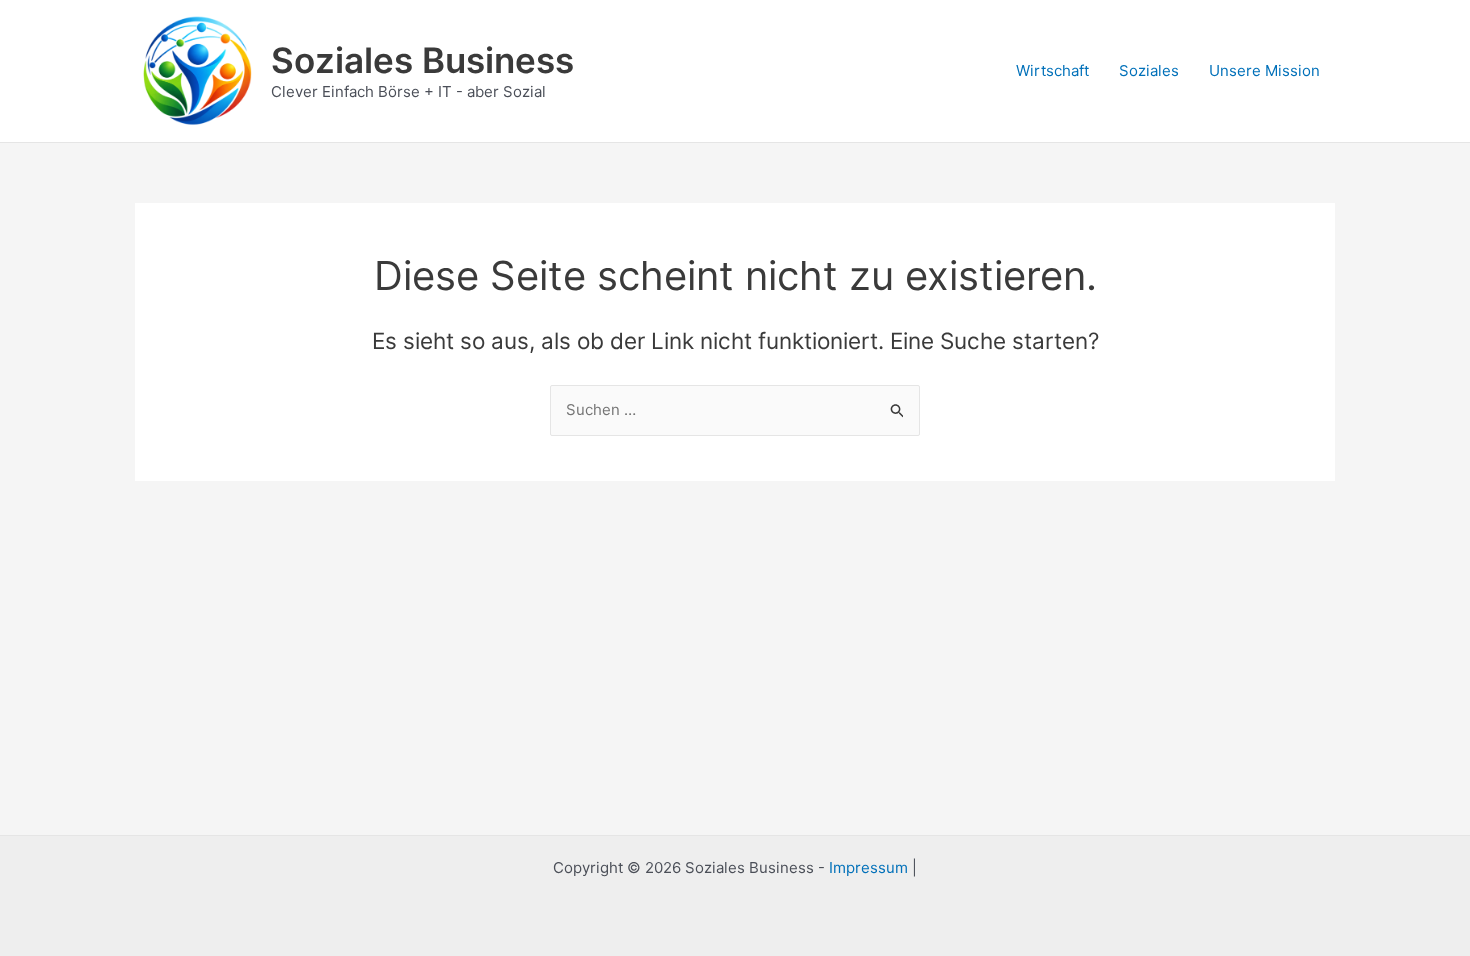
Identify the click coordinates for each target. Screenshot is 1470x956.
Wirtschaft (1052, 70)
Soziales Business (422, 60)
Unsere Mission (1264, 70)
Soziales (1149, 70)
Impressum (868, 867)
